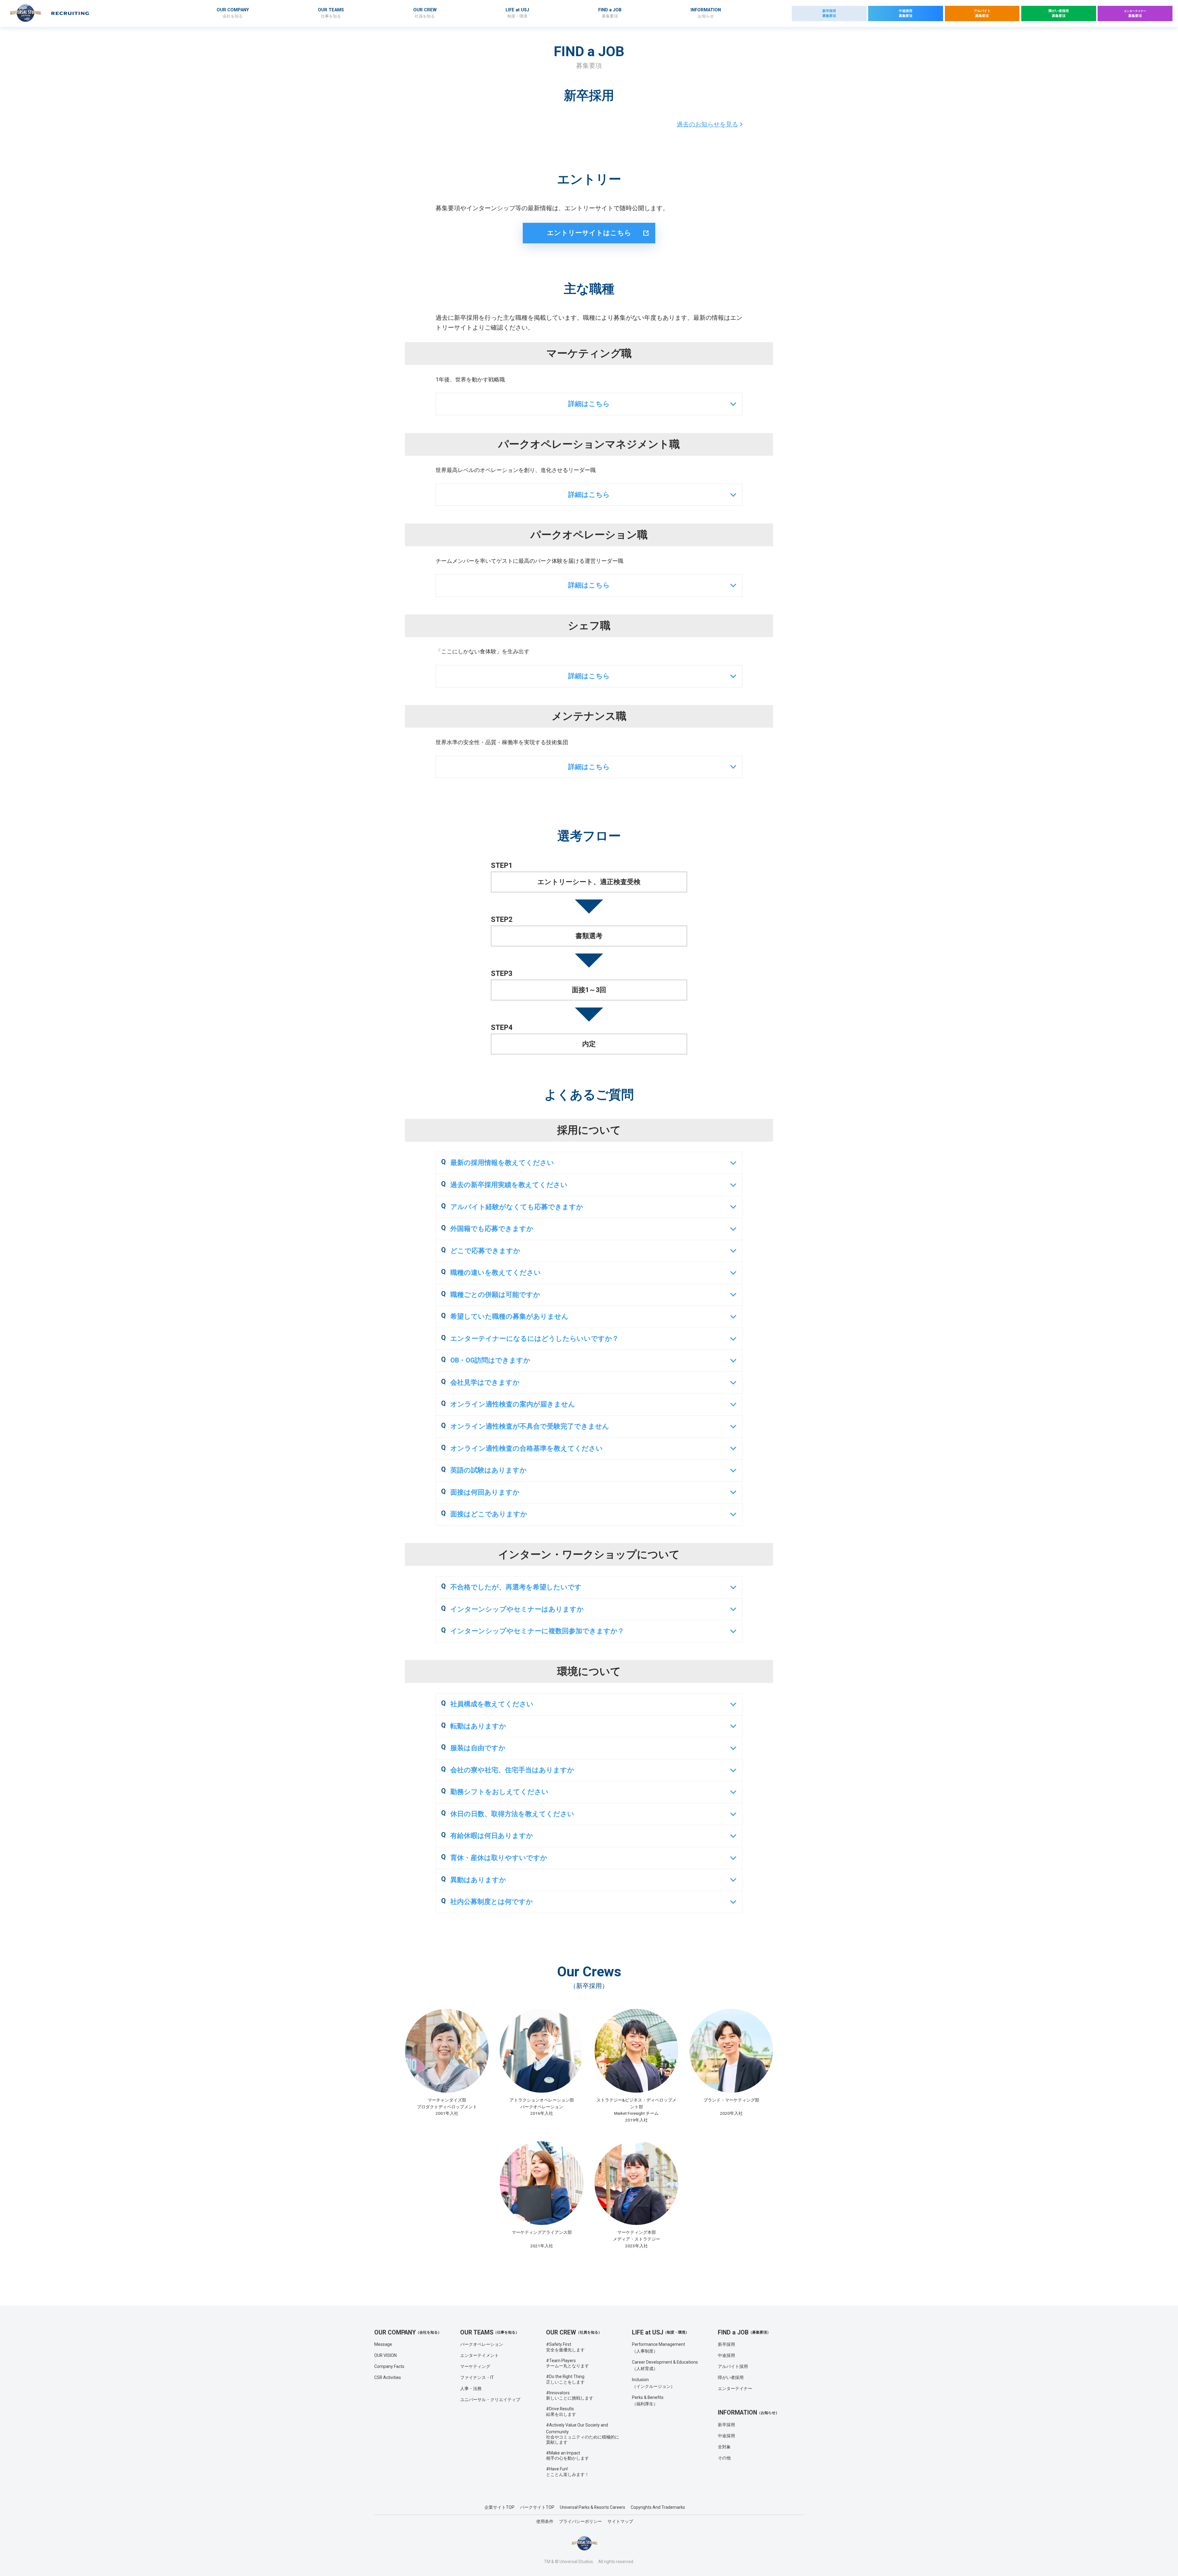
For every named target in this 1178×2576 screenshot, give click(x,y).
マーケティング (475, 2366)
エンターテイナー (735, 2388)
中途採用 (726, 2355)
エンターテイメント (479, 2355)
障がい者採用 (731, 2377)
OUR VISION (385, 2355)
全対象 (724, 2447)
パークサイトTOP (537, 2507)
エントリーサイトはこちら (589, 233)
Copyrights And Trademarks (658, 2507)
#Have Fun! (568, 2472)
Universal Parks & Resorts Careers (593, 2507)
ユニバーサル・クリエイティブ (490, 2400)
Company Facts (389, 2366)
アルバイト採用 (733, 2366)
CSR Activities (388, 2377)
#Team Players (568, 2363)
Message (383, 2344)
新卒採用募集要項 (829, 13)
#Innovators (570, 2396)
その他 (724, 2458)
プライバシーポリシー (580, 2521)
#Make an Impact (568, 2456)
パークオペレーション (482, 2344)
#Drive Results (561, 2412)
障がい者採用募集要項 (1059, 13)
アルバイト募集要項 (982, 13)
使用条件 (545, 2521)
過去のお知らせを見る (707, 124)
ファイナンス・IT (477, 2377)
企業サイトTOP (499, 2507)
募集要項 (1135, 14)
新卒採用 (726, 2344)
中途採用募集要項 (906, 13)
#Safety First (565, 2347)
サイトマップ (620, 2521)
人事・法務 (471, 2388)
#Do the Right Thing (565, 2379)
